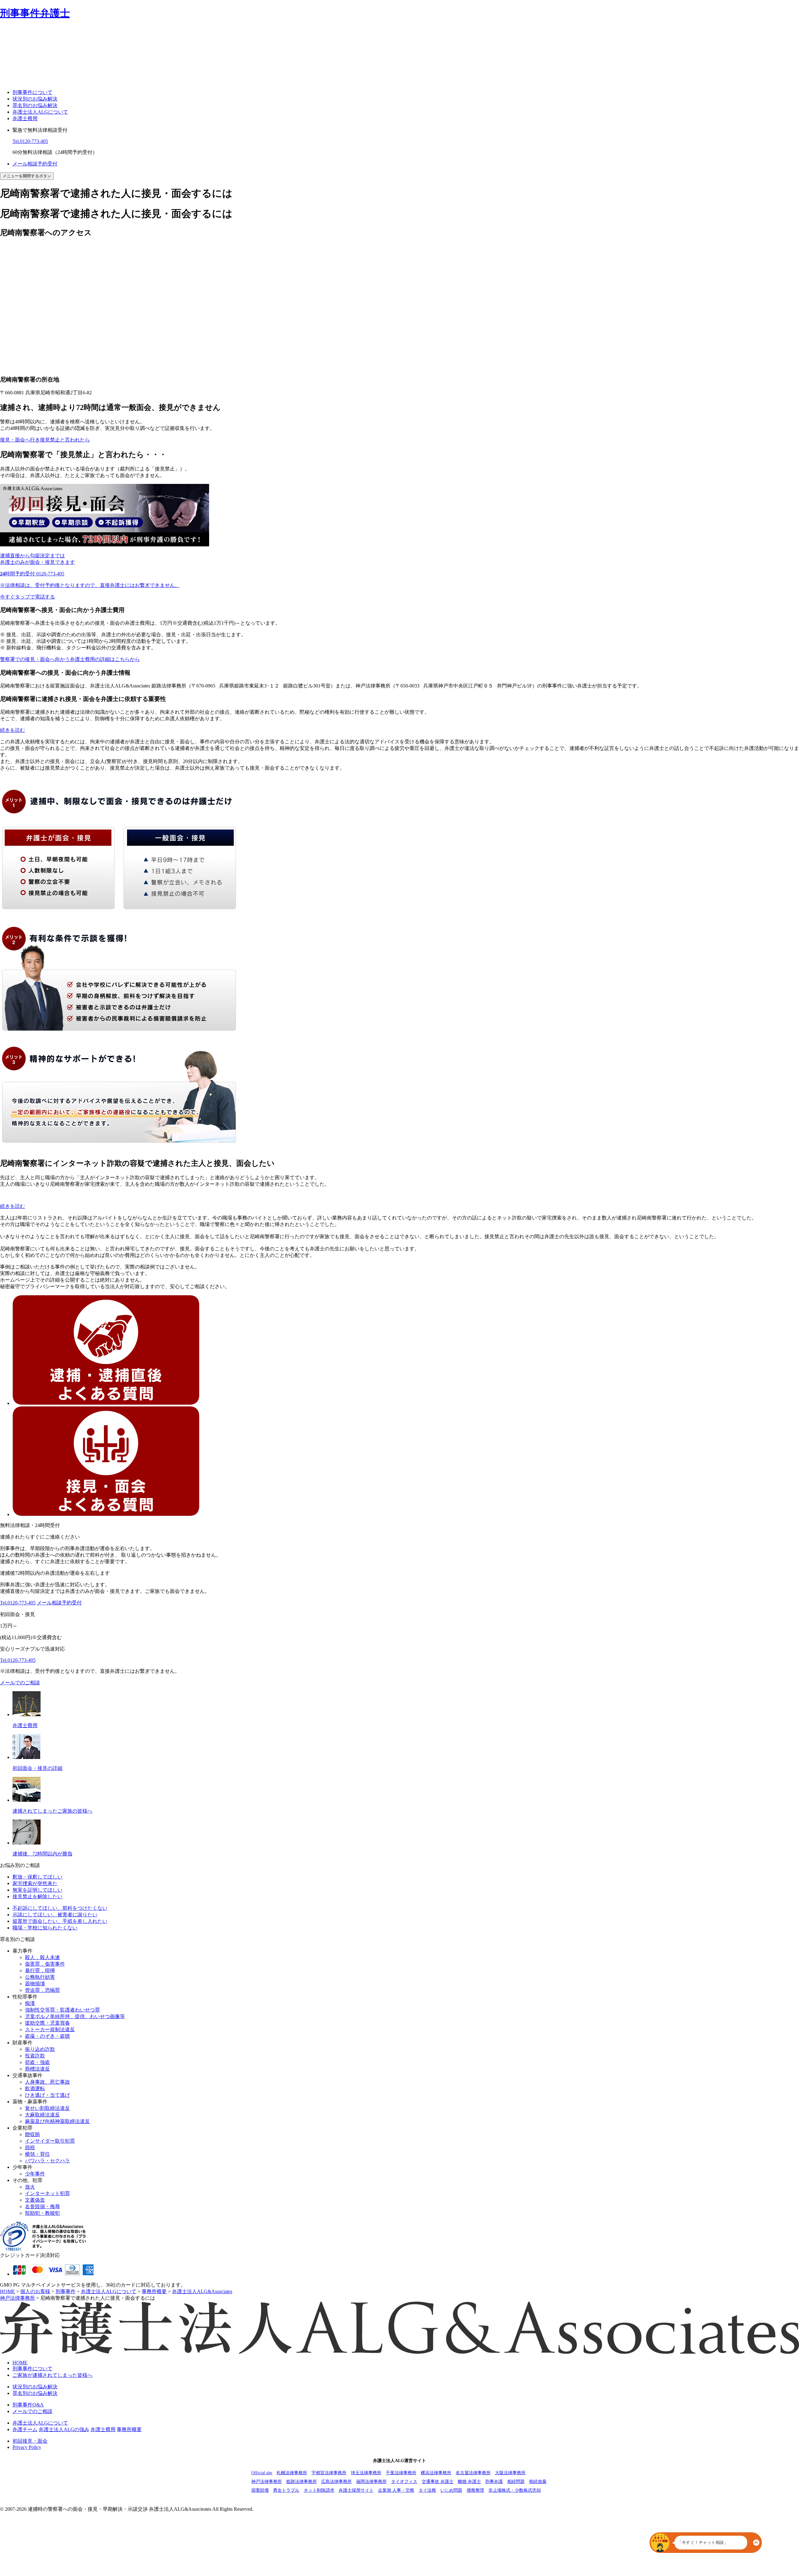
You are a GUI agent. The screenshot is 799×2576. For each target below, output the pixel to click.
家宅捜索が (35, 1883)
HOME (20, 2363)
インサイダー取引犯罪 (50, 2141)
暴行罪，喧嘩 (40, 1970)
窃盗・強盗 (37, 2062)
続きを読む (12, 730)
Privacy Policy (27, 2447)
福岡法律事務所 (371, 2482)
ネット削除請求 (319, 2490)
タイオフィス (404, 2482)
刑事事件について (32, 92)
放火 (30, 2187)
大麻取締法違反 (42, 2115)
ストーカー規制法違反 (50, 2029)
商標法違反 (37, 2069)
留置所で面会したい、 (60, 1921)
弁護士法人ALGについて (40, 112)
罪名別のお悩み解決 (35, 105)
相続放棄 (538, 2482)
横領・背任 (37, 2154)
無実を (37, 1890)
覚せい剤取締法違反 (47, 2108)
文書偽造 (35, 2200)
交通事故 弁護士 (438, 2482)
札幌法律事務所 (292, 2473)
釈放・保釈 (37, 1877)
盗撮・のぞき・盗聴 (47, 2036)
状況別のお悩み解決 (35, 99)
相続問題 (516, 2482)
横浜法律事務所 (436, 2473)
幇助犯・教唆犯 (42, 2213)
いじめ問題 (451, 2490)
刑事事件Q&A (28, 2405)
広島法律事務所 (336, 2482)
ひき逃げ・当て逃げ (47, 2095)
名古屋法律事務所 (473, 2473)
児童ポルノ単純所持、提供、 (75, 2016)
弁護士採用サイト (356, 2490)
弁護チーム (25, 2429)
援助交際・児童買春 (47, 2023)
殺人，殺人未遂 (42, 1957)
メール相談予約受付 (35, 164)
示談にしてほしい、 (55, 1915)
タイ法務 (427, 2490)
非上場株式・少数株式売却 (515, 2490)
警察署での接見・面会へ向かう (70, 659)
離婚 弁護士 (469, 2482)
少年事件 (35, 2174)
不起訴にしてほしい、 (60, 1908)
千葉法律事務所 (401, 2473)
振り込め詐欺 (40, 2049)
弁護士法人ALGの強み (64, 2429)
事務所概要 (129, 2429)
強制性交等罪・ (62, 2010)
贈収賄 (32, 2134)
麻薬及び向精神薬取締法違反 (57, 2121)
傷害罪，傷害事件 (45, 1964)
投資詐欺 (35, 2056)
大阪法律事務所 (510, 2473)
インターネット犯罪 (47, 2193)
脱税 (30, 2147)
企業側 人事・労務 (396, 2490)
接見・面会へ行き (45, 440)
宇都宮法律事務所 (329, 2473)
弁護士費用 (25, 118)
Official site (262, 2473)
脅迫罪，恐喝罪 (42, 1990)
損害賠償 (260, 2490)
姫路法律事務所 (301, 2482)
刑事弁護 (494, 2482)
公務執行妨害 (40, 1977)
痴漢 (30, 2003)
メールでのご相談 (20, 1683)
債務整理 (475, 2490)
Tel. (30, 141)
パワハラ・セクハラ (47, 2161)
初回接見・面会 (30, 2441)
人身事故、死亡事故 (47, 2082)
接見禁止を (37, 1896)
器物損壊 (35, 1984)
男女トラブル (286, 2490)
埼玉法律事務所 (366, 2473)
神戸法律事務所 (267, 2482)
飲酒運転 (35, 2088)
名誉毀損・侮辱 (42, 2207)
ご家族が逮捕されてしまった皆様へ (52, 2375)
